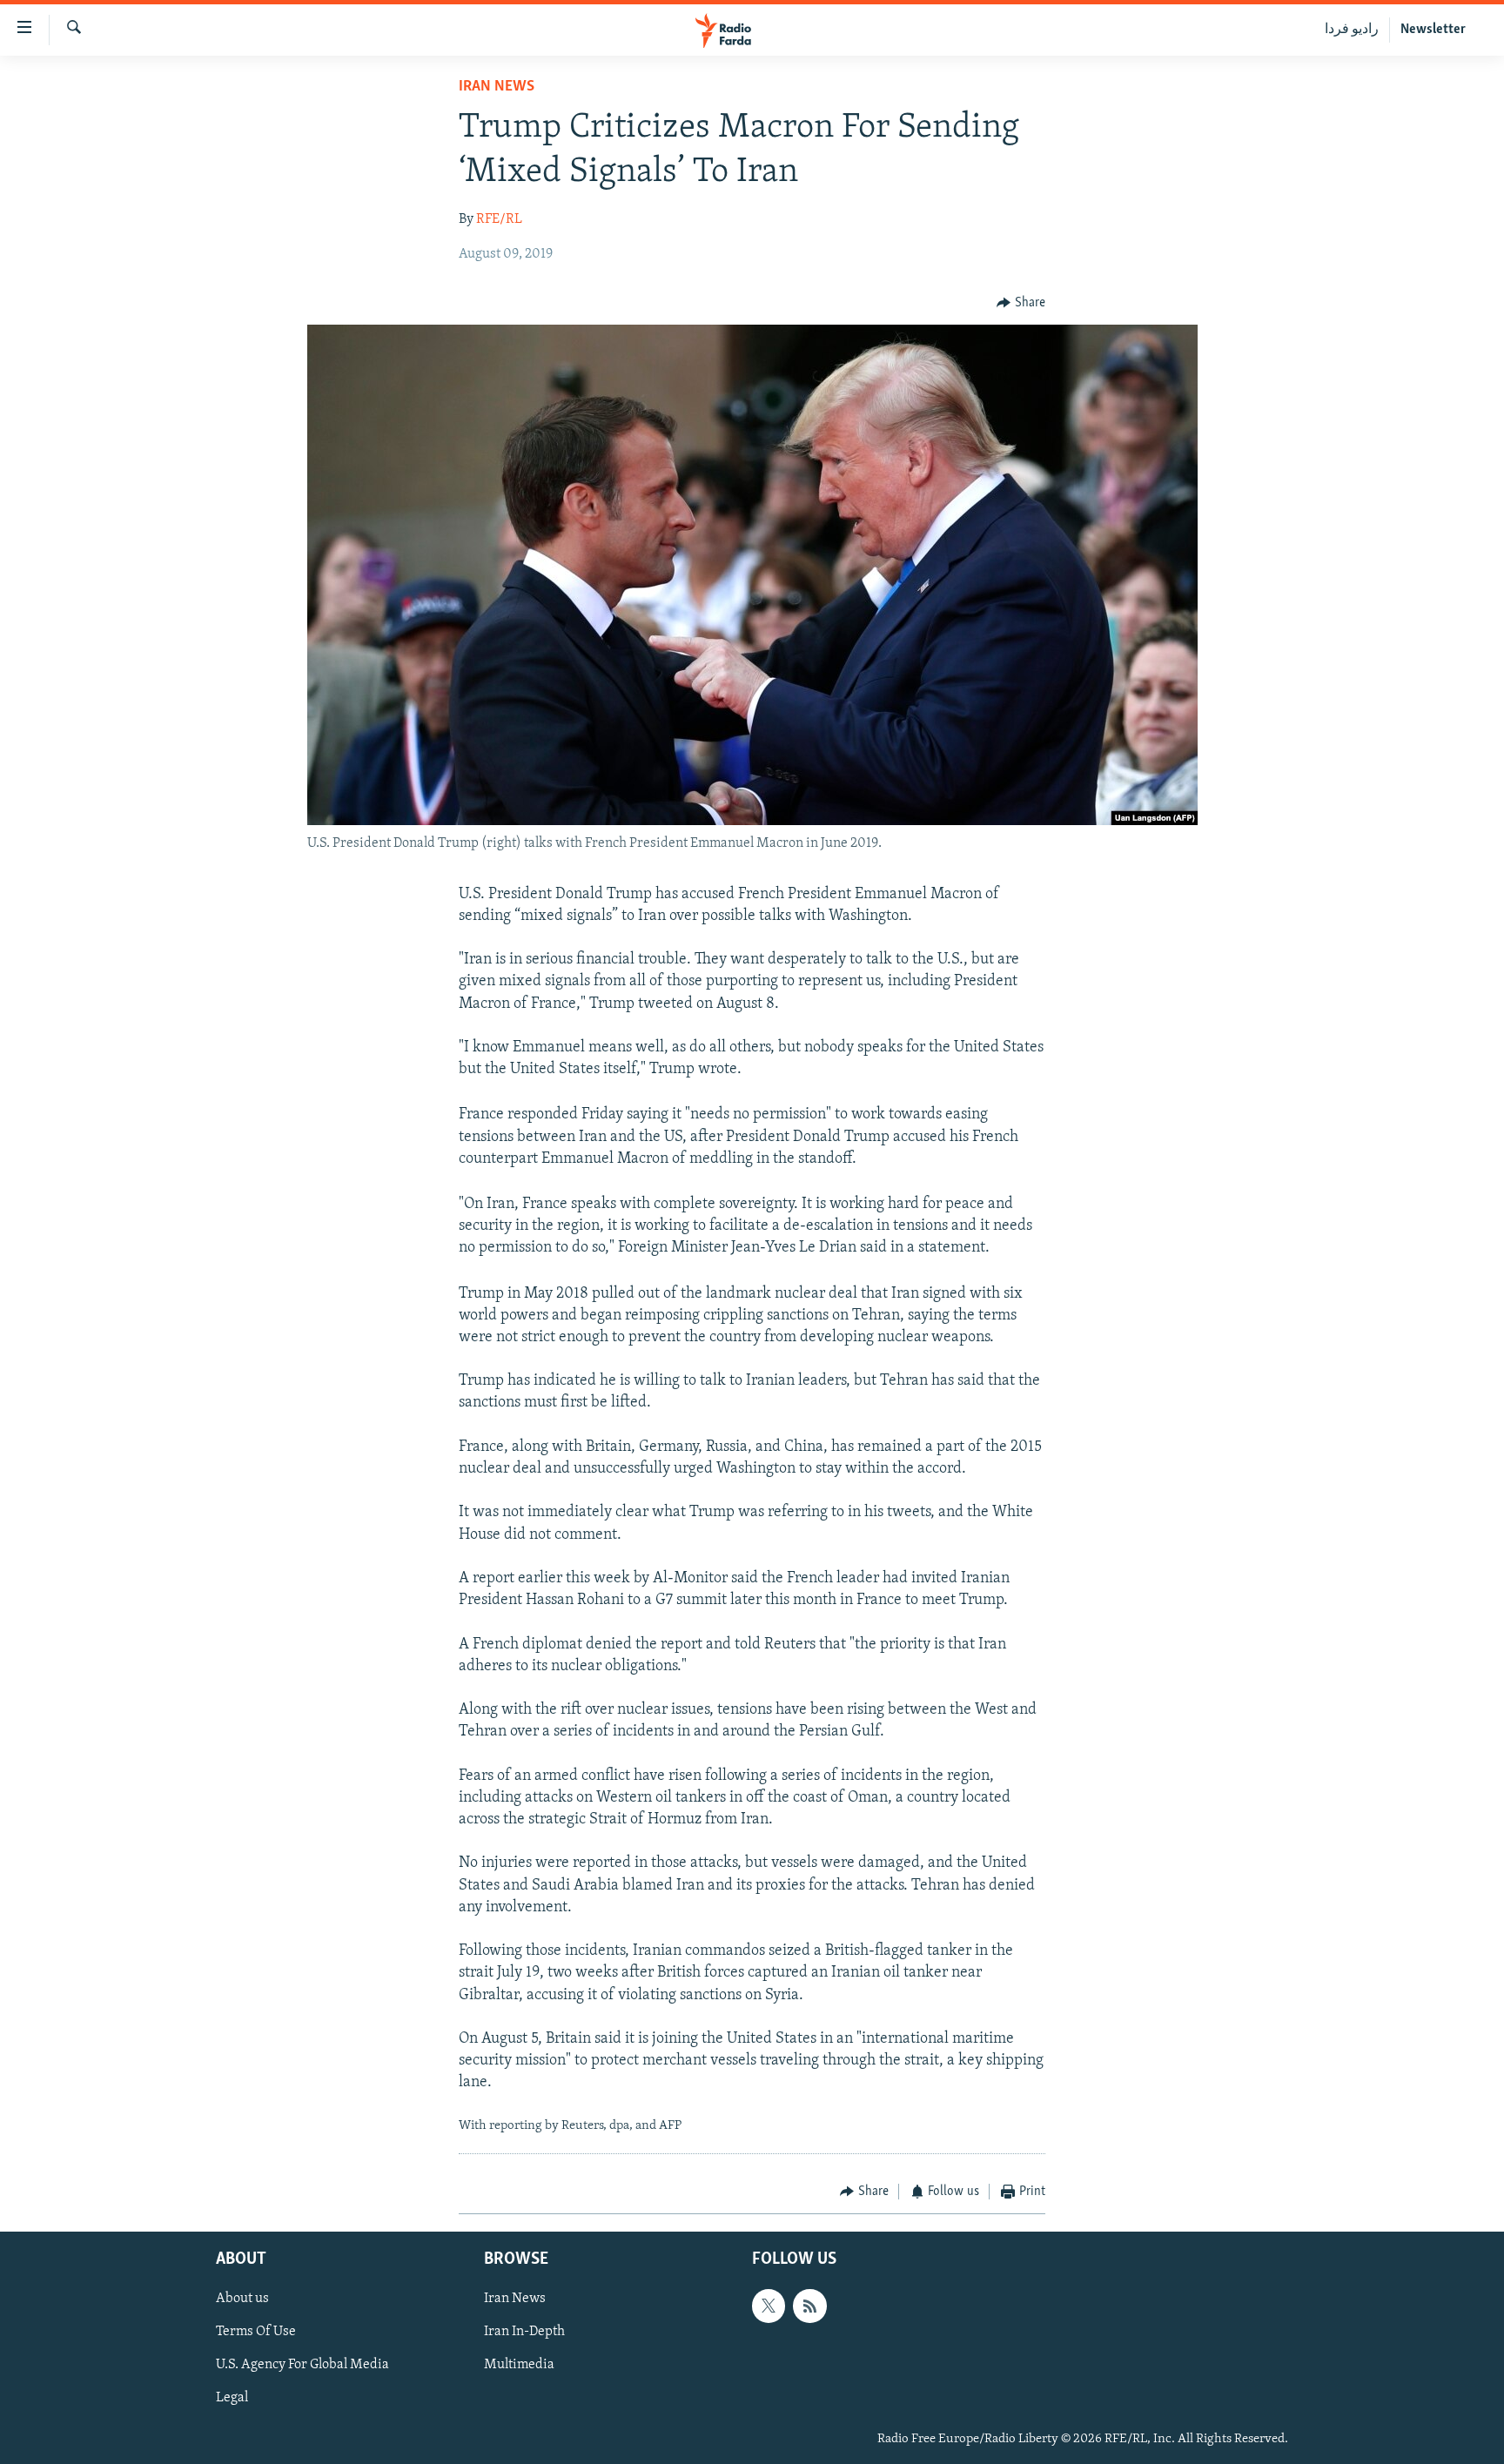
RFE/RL (499, 219)
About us (242, 2299)
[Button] (1021, 303)
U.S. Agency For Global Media (302, 2365)
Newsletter (1433, 30)
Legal (232, 2398)
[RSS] (809, 2306)
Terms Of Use (256, 2332)
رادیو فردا (1352, 30)
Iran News (497, 87)
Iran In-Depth (524, 2332)
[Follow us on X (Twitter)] (769, 2306)
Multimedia (519, 2365)
